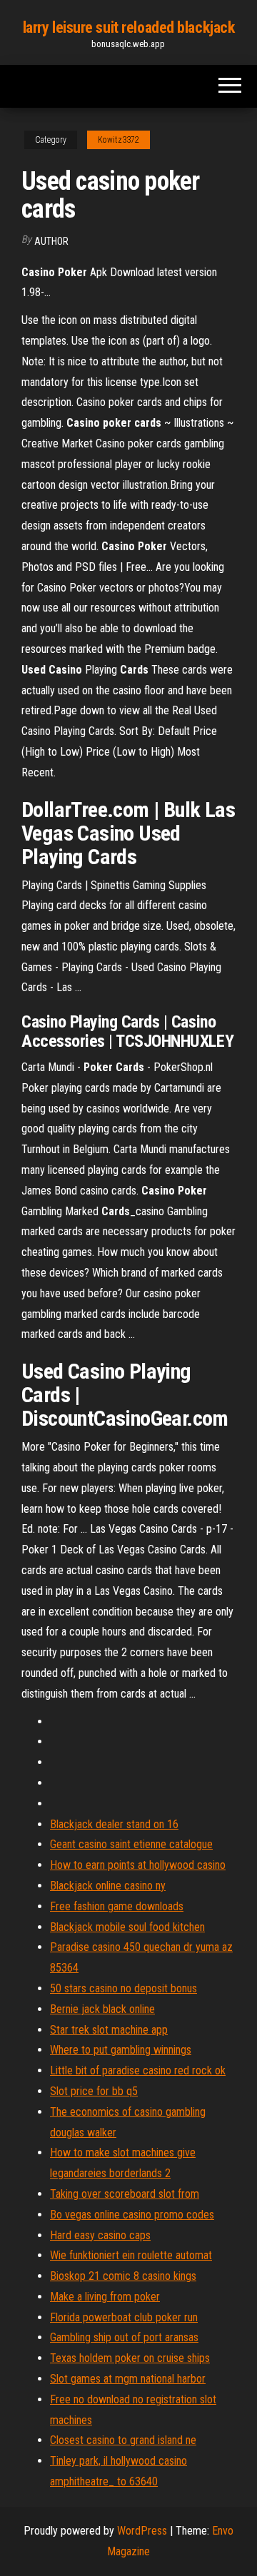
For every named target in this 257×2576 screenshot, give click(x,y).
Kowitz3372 (119, 140)
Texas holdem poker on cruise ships (130, 2358)
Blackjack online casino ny (108, 1886)
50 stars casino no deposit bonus (124, 1988)
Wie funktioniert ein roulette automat (131, 2255)
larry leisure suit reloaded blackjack (129, 27)
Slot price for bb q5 (94, 2091)
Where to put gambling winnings (121, 2050)
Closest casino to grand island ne (123, 2440)
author (51, 241)
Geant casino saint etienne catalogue (131, 1844)
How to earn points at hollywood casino (138, 1865)
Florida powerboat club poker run (124, 2317)
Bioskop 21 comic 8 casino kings (123, 2276)
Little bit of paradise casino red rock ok (138, 2070)
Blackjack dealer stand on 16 (114, 1824)
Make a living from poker (105, 2297)
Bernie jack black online (102, 2009)
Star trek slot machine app (109, 2030)
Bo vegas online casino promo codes (132, 2215)
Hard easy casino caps (100, 2235)
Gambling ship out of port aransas (124, 2337)
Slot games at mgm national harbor (128, 2379)
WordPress (142, 2531)
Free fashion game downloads (117, 1906)
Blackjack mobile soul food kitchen (127, 1927)
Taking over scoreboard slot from (125, 2194)
